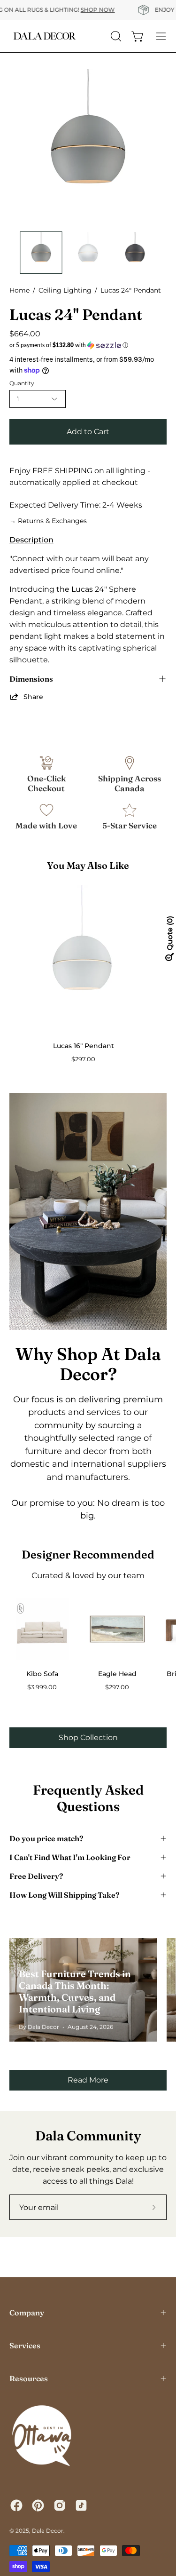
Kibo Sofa (42, 1674)
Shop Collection (88, 1737)
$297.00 (83, 1059)
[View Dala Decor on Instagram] (60, 2505)
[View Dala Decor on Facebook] (16, 2505)
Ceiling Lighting (65, 290)
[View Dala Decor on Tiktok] (81, 2505)
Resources (29, 2378)
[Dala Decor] (45, 36)
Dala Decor (48, 2531)
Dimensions (31, 679)
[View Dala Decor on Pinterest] (38, 2505)
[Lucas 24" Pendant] (41, 253)
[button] (88, 345)
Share (33, 697)
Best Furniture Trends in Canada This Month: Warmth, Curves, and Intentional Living (75, 1991)
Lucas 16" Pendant (84, 1046)
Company (27, 2313)
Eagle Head (117, 1674)
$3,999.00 (42, 1687)
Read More (88, 2080)
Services (25, 2345)
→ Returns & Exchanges (48, 521)
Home (19, 290)
